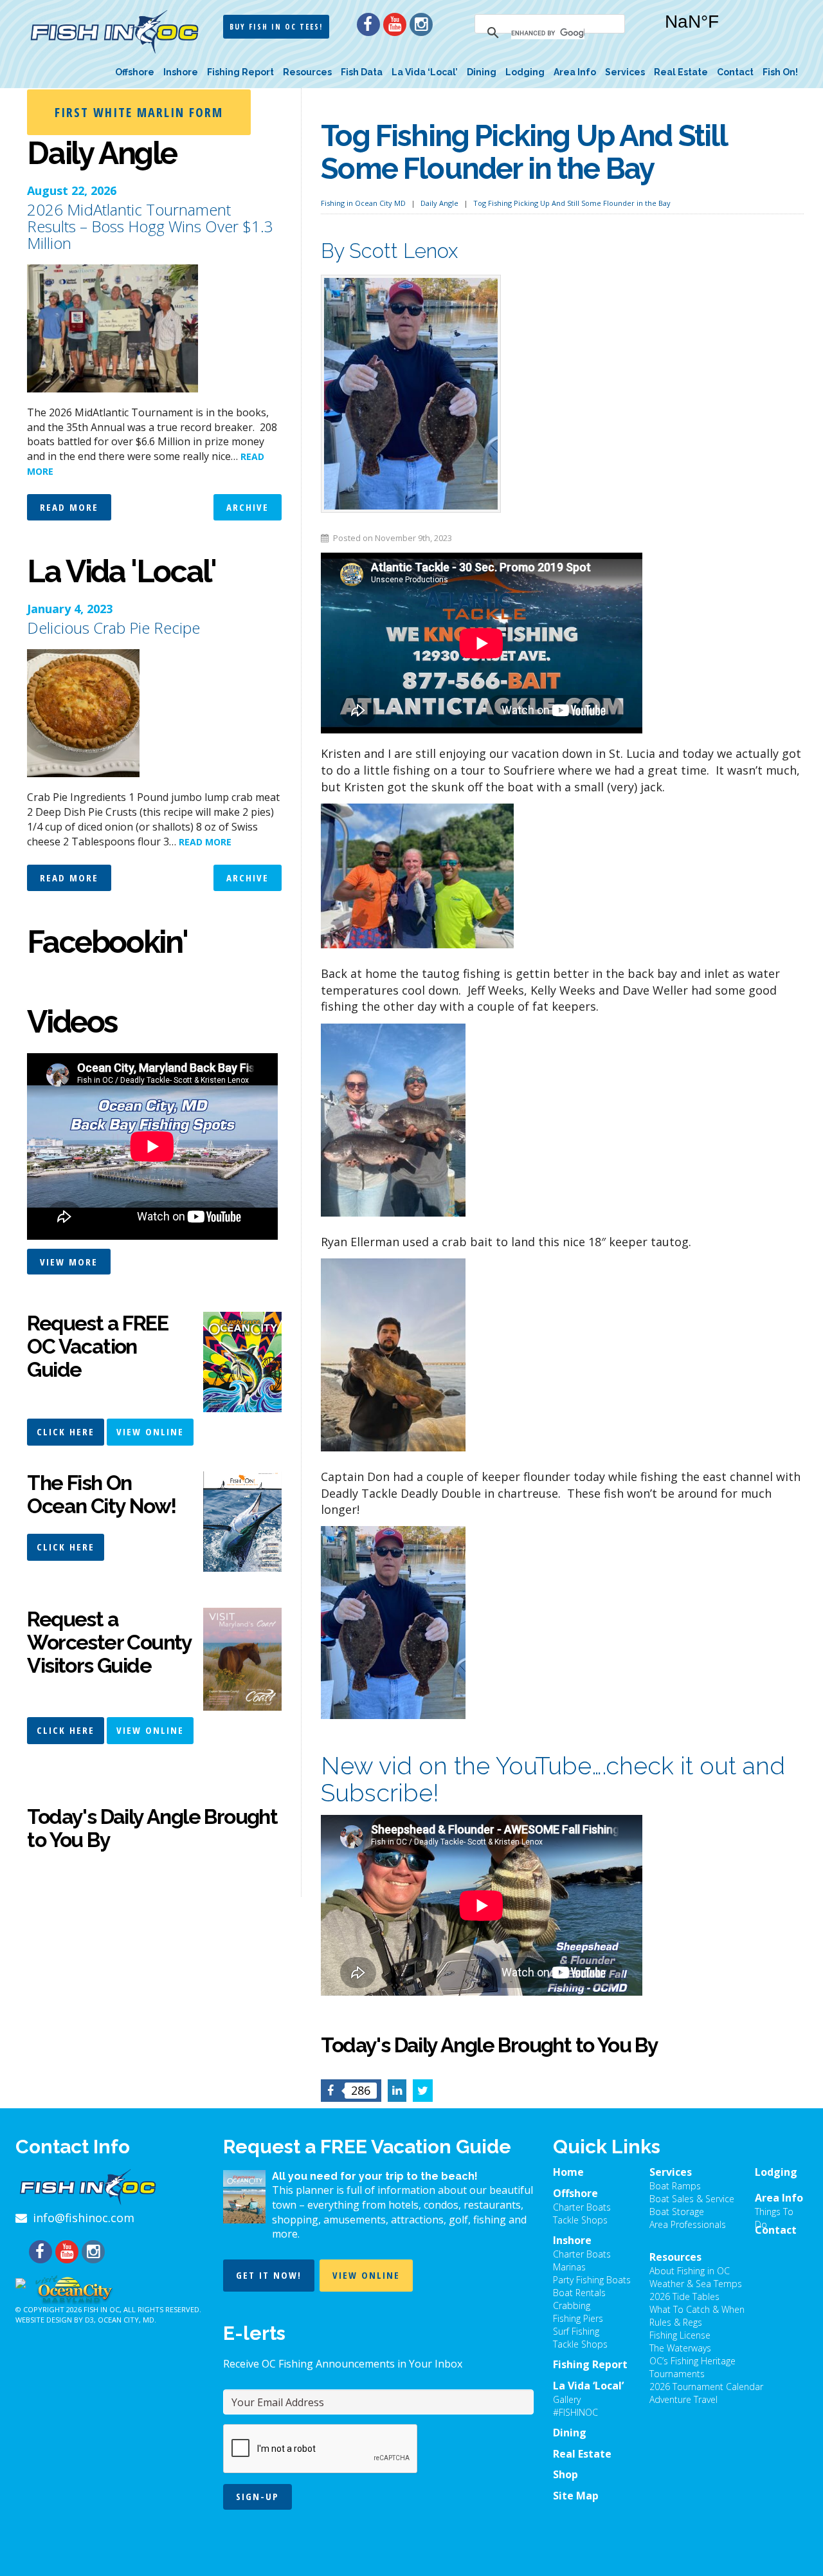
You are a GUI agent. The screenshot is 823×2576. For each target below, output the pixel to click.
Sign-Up (258, 2496)
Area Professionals (688, 2224)
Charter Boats (582, 2207)
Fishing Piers (578, 2318)
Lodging (525, 72)
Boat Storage (677, 2212)
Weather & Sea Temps (696, 2284)
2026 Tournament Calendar (706, 2387)
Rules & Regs (676, 2322)
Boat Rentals (579, 2293)
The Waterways (680, 2348)
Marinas (569, 2267)
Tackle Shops (580, 2220)
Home (568, 2172)
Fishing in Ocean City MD (363, 203)
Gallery (567, 2399)
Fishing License (680, 2335)
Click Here (66, 1431)
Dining (482, 72)
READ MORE (205, 842)
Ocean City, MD (126, 2320)
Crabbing (572, 2305)
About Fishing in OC (690, 2271)
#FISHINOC (575, 2412)
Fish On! (780, 72)
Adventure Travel (683, 2399)
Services (625, 72)
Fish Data (362, 72)
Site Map (576, 2496)
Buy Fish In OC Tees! (276, 27)
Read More (69, 507)
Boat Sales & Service (692, 2199)
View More (69, 1262)
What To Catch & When (697, 2309)
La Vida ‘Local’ (425, 72)
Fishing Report (240, 72)
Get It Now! (269, 2275)
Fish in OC (102, 2309)
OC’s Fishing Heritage (692, 2361)
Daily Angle (439, 203)
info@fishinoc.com (84, 2218)
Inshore (181, 72)
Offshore (135, 72)
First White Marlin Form (139, 112)
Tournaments (677, 2374)
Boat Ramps (675, 2186)
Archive (248, 507)
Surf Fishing (576, 2331)
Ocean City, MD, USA (726, 32)
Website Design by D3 (55, 2320)
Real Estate (681, 72)
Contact (735, 72)
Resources (307, 72)
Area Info (575, 72)
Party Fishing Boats (592, 2280)
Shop (565, 2474)
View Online (150, 1431)
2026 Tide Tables (684, 2296)
